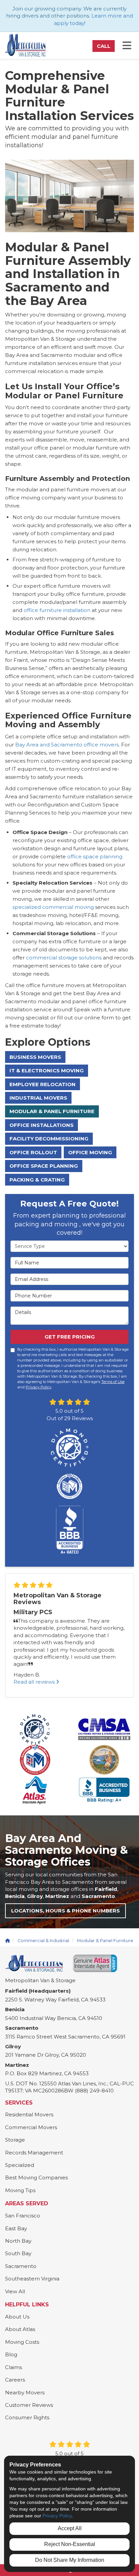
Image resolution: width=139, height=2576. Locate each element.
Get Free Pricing (70, 1337)
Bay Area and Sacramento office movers (67, 745)
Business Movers (35, 1057)
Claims (13, 2367)
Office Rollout (33, 1152)
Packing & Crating (37, 1180)
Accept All (70, 2528)
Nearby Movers (25, 2393)
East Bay (16, 2228)
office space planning (95, 856)
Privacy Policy (38, 1387)
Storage (15, 2140)
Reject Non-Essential (70, 2544)
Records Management (34, 2153)
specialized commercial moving (53, 907)
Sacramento (21, 2266)
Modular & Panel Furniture (52, 1111)
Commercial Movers (31, 2127)
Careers (15, 2380)
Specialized (20, 2165)
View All (15, 2291)
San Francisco (23, 2216)
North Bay (18, 2241)
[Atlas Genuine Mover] (95, 1963)
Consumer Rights (27, 2417)
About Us (17, 2317)
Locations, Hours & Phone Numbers (65, 1911)
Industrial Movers (38, 1098)
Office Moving (90, 1152)
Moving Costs (22, 2342)
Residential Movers (29, 2114)
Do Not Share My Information (70, 2560)
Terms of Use (113, 1382)
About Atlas (20, 2329)
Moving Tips (20, 2190)
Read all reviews (35, 1682)
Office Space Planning (44, 1166)
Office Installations (41, 1125)
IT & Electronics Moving (47, 1070)
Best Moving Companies (36, 2178)
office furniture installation (57, 610)
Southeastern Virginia (32, 2279)
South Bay (18, 2253)
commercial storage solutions (64, 958)
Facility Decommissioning (49, 1139)
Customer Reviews (29, 2405)
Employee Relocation (43, 1084)
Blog (11, 2354)
